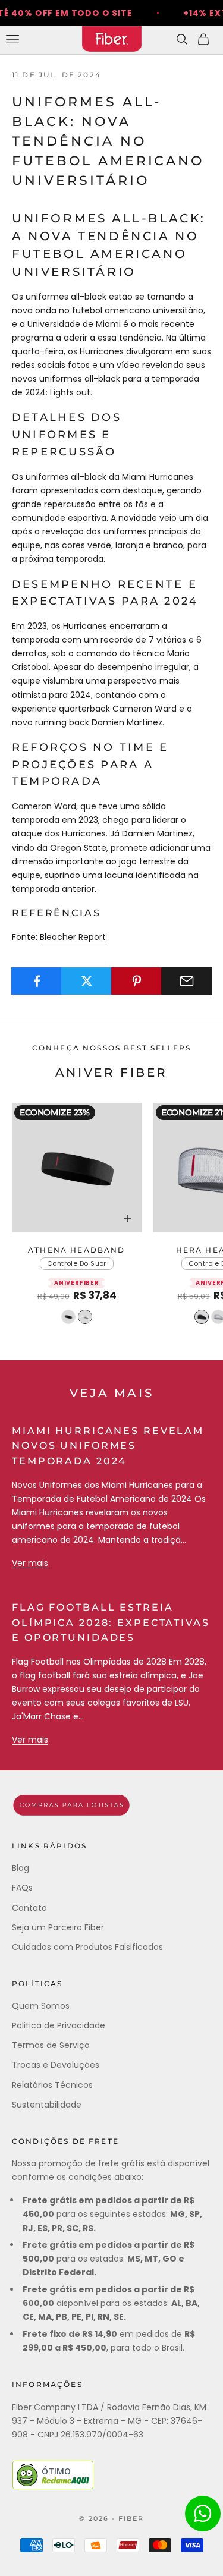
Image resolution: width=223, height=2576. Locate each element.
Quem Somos (41, 2006)
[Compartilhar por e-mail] (186, 981)
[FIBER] (111, 1805)
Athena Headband (76, 1250)
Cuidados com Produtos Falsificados (87, 1947)
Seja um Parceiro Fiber (58, 1927)
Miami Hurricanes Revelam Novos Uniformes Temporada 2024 (108, 1446)
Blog (21, 1868)
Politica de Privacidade (59, 2025)
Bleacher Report (73, 937)
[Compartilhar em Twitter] (87, 981)
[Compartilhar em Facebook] (37, 981)
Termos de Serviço (51, 2045)
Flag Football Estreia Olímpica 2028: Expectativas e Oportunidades (111, 1622)
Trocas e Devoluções (56, 2065)
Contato (29, 1908)
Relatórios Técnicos (52, 2085)
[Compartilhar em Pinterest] (136, 981)
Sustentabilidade (47, 2105)
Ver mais (30, 1563)
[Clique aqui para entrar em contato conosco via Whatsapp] (203, 2514)
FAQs (22, 1888)
